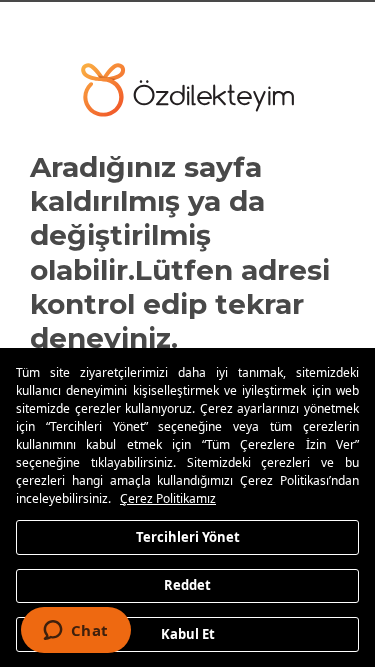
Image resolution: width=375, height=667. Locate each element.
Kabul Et (188, 633)
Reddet (187, 585)
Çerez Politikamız (168, 498)
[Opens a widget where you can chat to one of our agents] (75, 632)
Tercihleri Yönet (188, 536)
